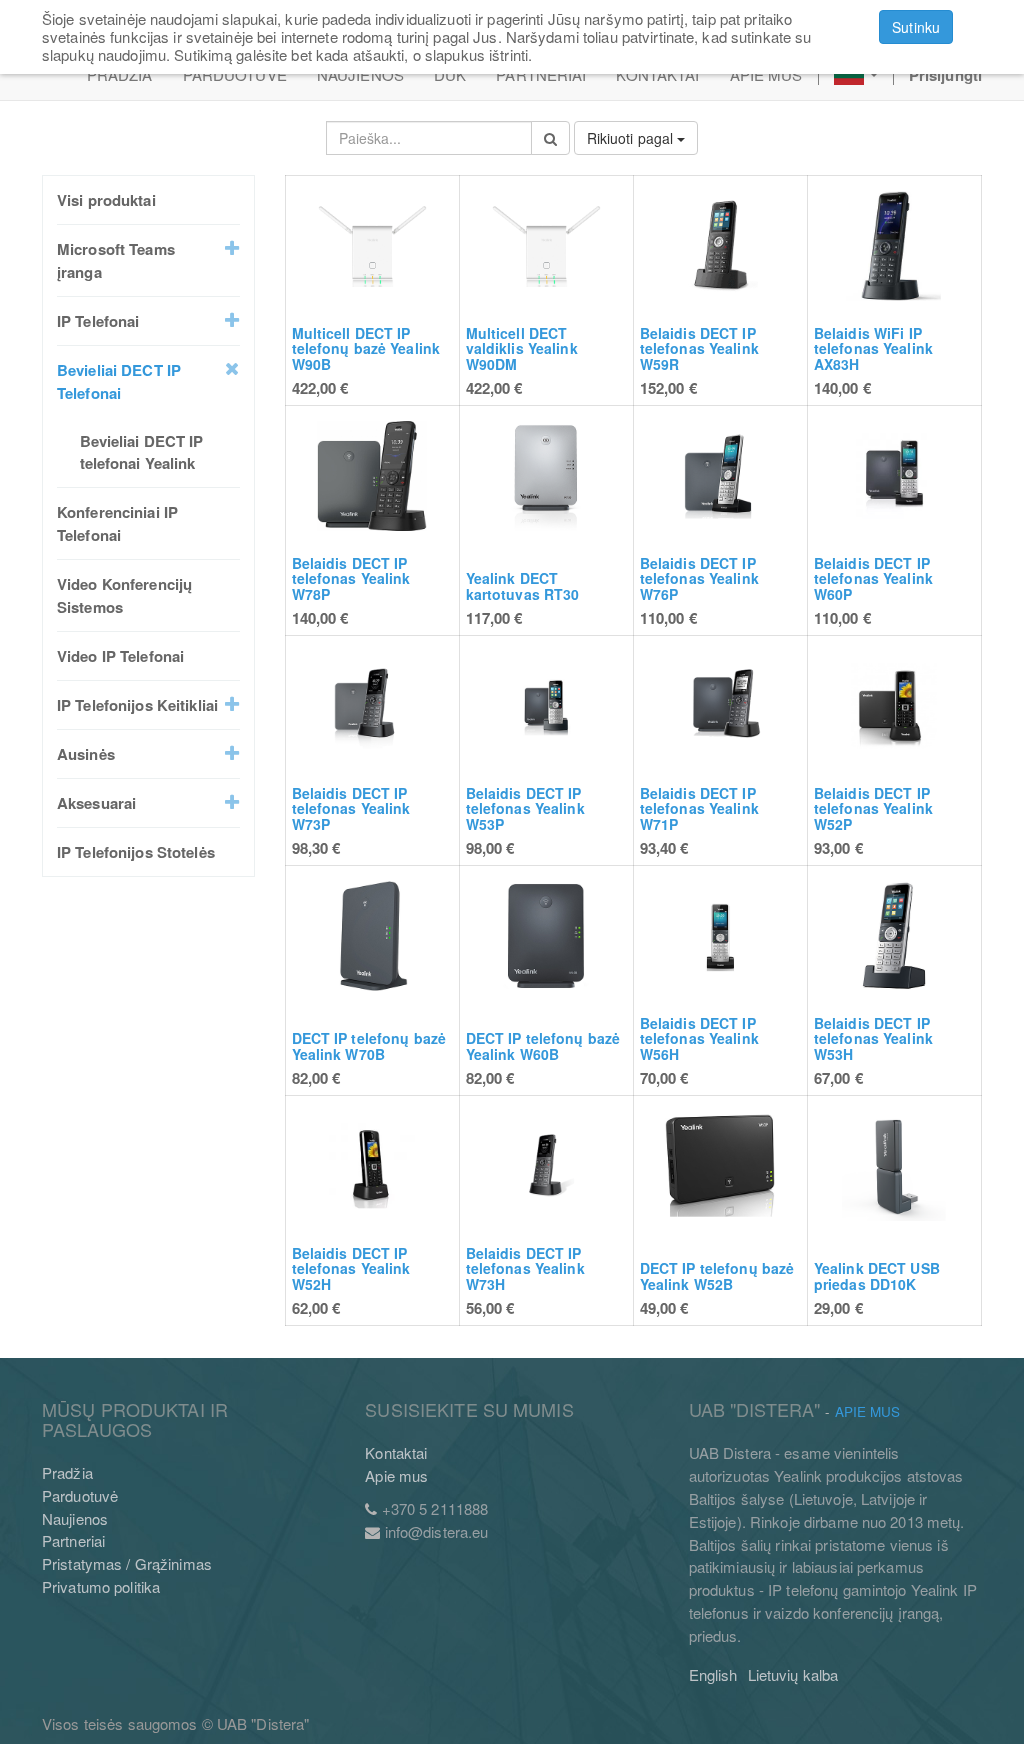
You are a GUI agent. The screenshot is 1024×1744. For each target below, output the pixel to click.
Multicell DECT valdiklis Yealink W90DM (522, 348)
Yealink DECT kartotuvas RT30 (523, 585)
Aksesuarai (96, 803)
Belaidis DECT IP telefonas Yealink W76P (699, 578)
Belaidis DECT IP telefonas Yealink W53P (525, 808)
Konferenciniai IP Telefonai (117, 523)
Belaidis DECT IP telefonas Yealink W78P (351, 578)
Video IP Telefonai (120, 656)
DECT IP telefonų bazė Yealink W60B (543, 1045)
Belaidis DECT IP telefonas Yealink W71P (699, 808)
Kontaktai (396, 1452)
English (713, 1674)
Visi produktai (106, 200)
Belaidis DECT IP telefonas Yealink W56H (699, 1038)
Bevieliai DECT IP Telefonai (119, 381)
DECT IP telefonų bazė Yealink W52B (717, 1275)
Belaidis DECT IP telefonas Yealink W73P (351, 808)
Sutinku (916, 27)
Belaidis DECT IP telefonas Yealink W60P (873, 578)
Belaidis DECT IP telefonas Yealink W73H (525, 1268)
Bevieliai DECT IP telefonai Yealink (142, 452)
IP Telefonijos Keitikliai (137, 705)
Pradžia (67, 1472)
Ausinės (86, 754)
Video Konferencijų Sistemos (124, 595)
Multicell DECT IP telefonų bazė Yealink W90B (366, 348)
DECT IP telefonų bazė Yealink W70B (369, 1045)
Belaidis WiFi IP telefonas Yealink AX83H (873, 348)
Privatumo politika (101, 1586)
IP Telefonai (98, 321)
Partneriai (73, 1540)
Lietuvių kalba (793, 1674)
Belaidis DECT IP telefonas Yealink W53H (873, 1038)
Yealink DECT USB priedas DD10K (877, 1275)
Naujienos (75, 1518)
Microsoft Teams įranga (116, 260)
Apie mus (396, 1475)
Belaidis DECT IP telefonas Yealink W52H (351, 1268)
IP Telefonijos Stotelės (136, 852)
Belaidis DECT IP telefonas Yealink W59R (699, 348)
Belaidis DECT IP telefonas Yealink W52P (873, 808)
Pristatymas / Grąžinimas (127, 1563)
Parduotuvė (80, 1495)
